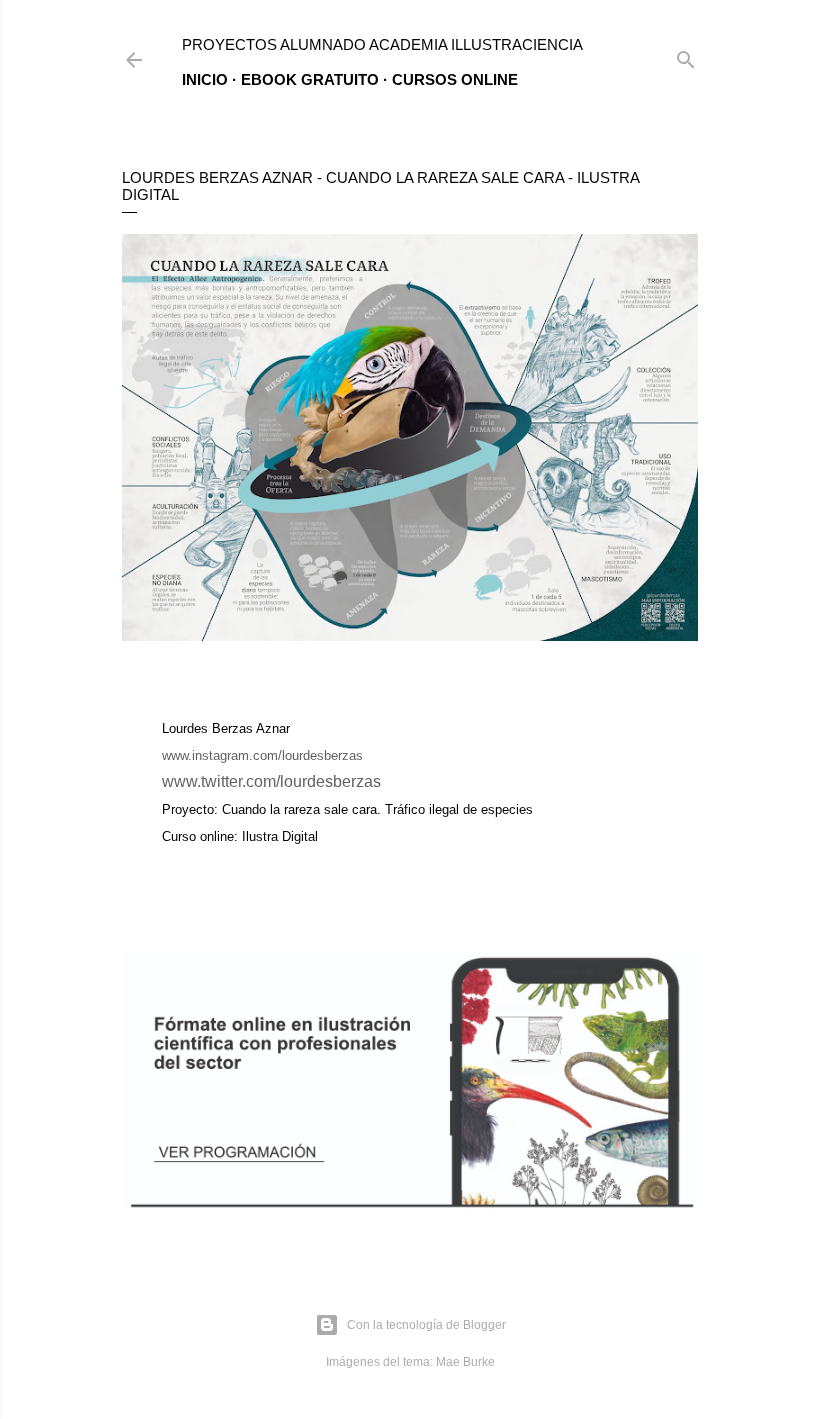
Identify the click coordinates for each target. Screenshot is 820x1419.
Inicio (205, 79)
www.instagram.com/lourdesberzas (262, 755)
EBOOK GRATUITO (310, 79)
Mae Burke (465, 1362)
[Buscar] (686, 55)
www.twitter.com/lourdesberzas (271, 781)
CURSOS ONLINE (455, 79)
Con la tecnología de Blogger (426, 1325)
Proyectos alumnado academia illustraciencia (382, 44)
